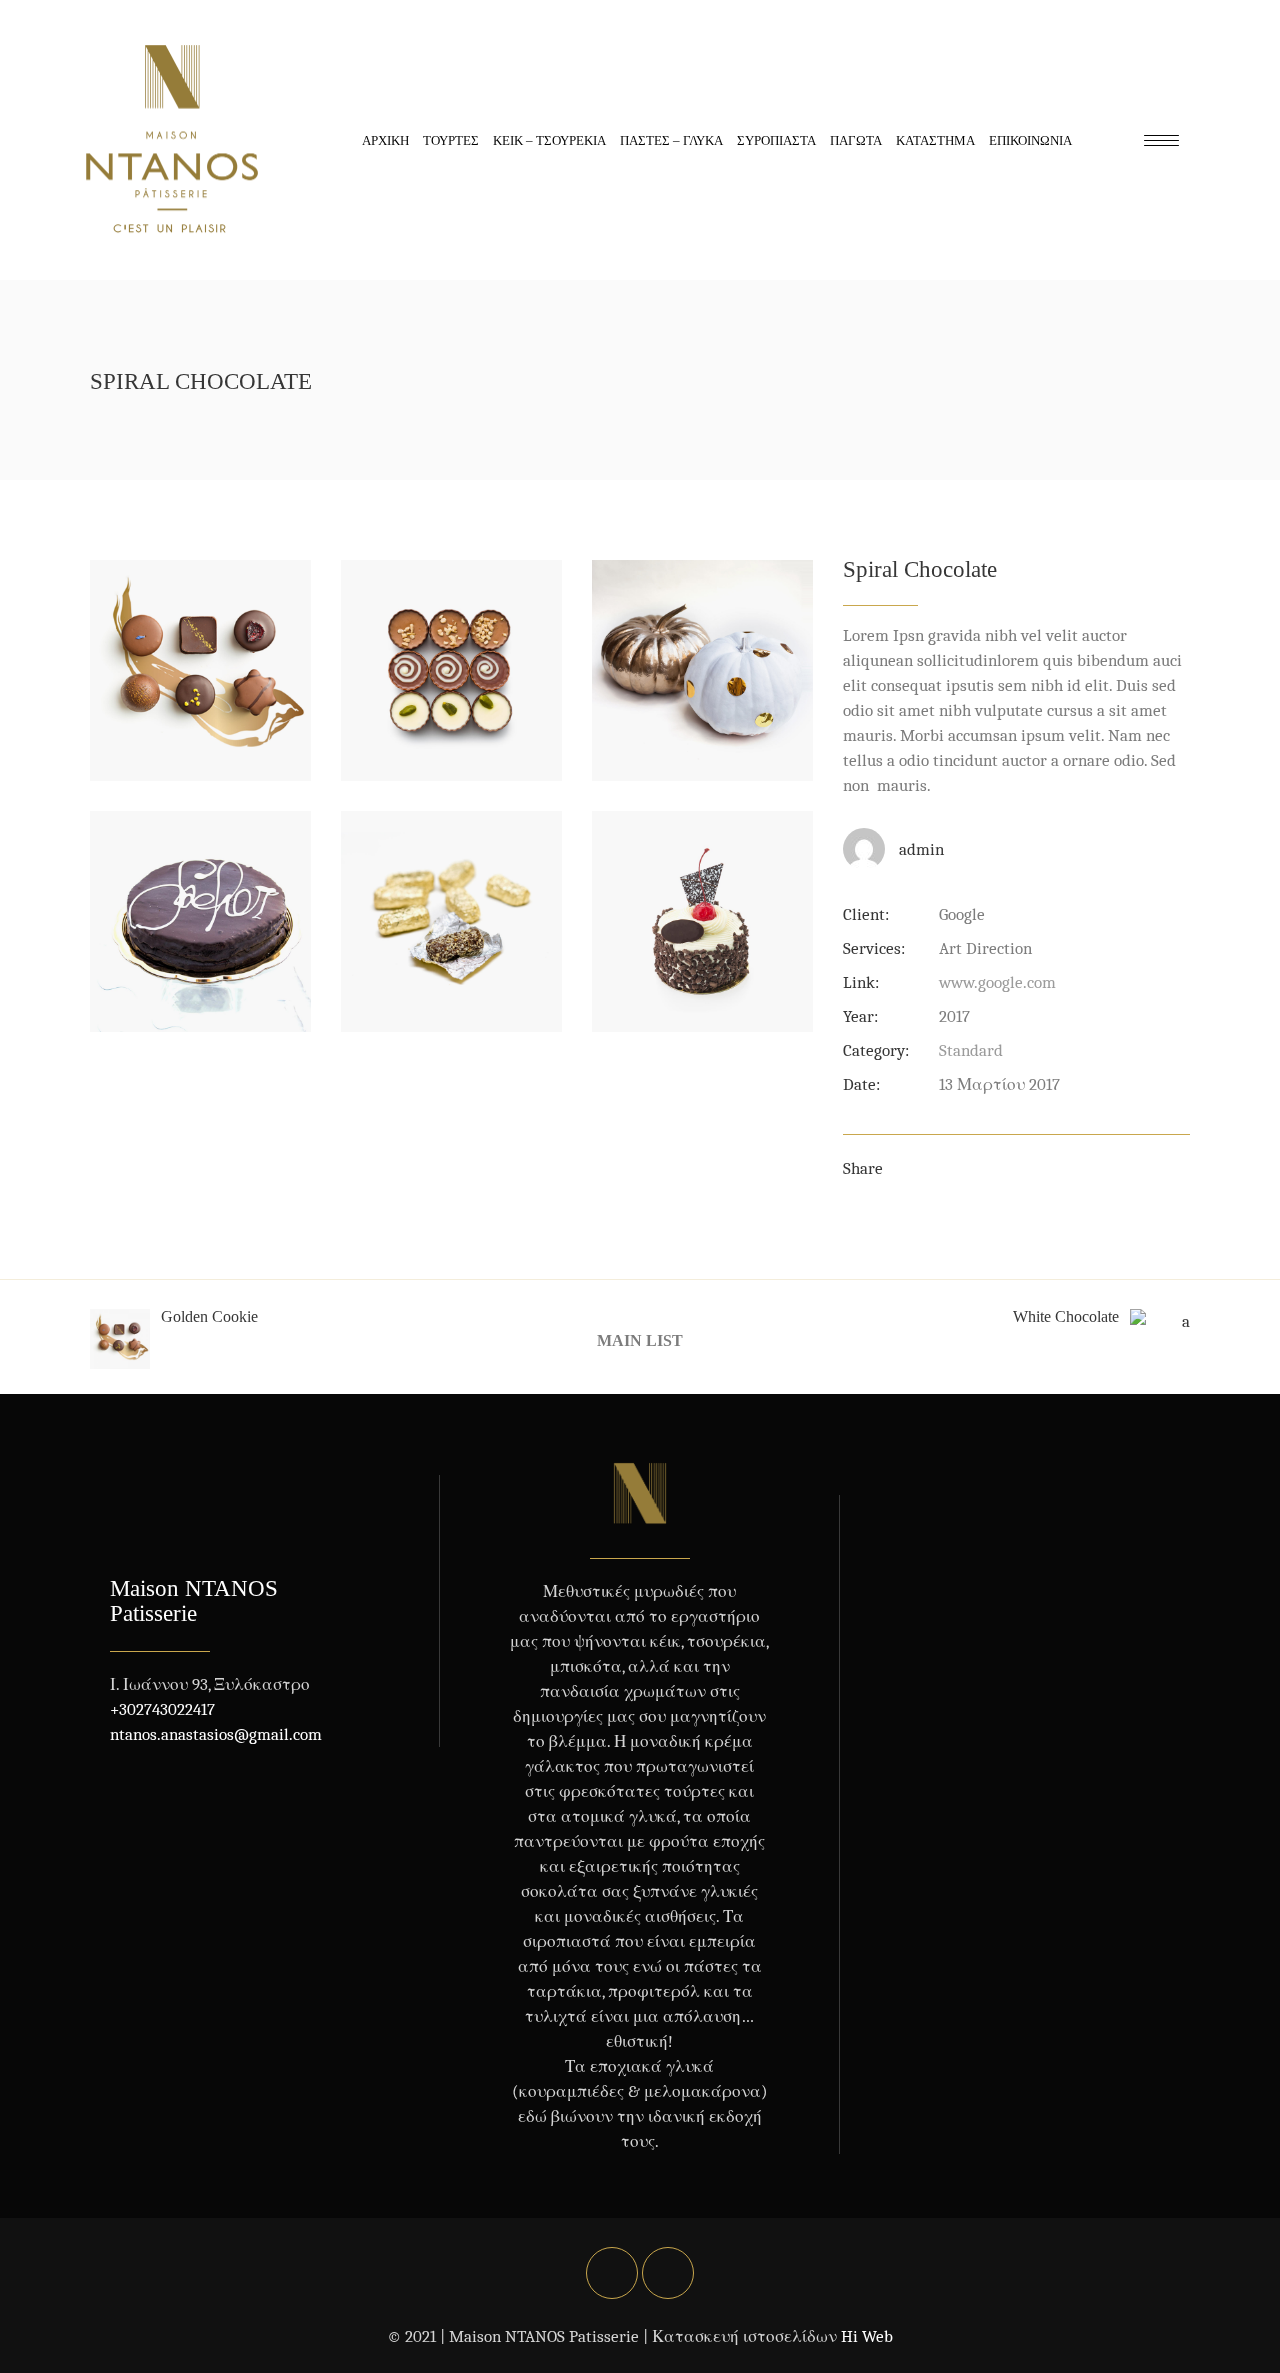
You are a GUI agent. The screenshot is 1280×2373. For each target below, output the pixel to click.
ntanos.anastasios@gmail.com (216, 1734)
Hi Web (867, 2336)
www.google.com (997, 982)
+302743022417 (162, 1709)
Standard (971, 1050)
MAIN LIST (640, 1340)
